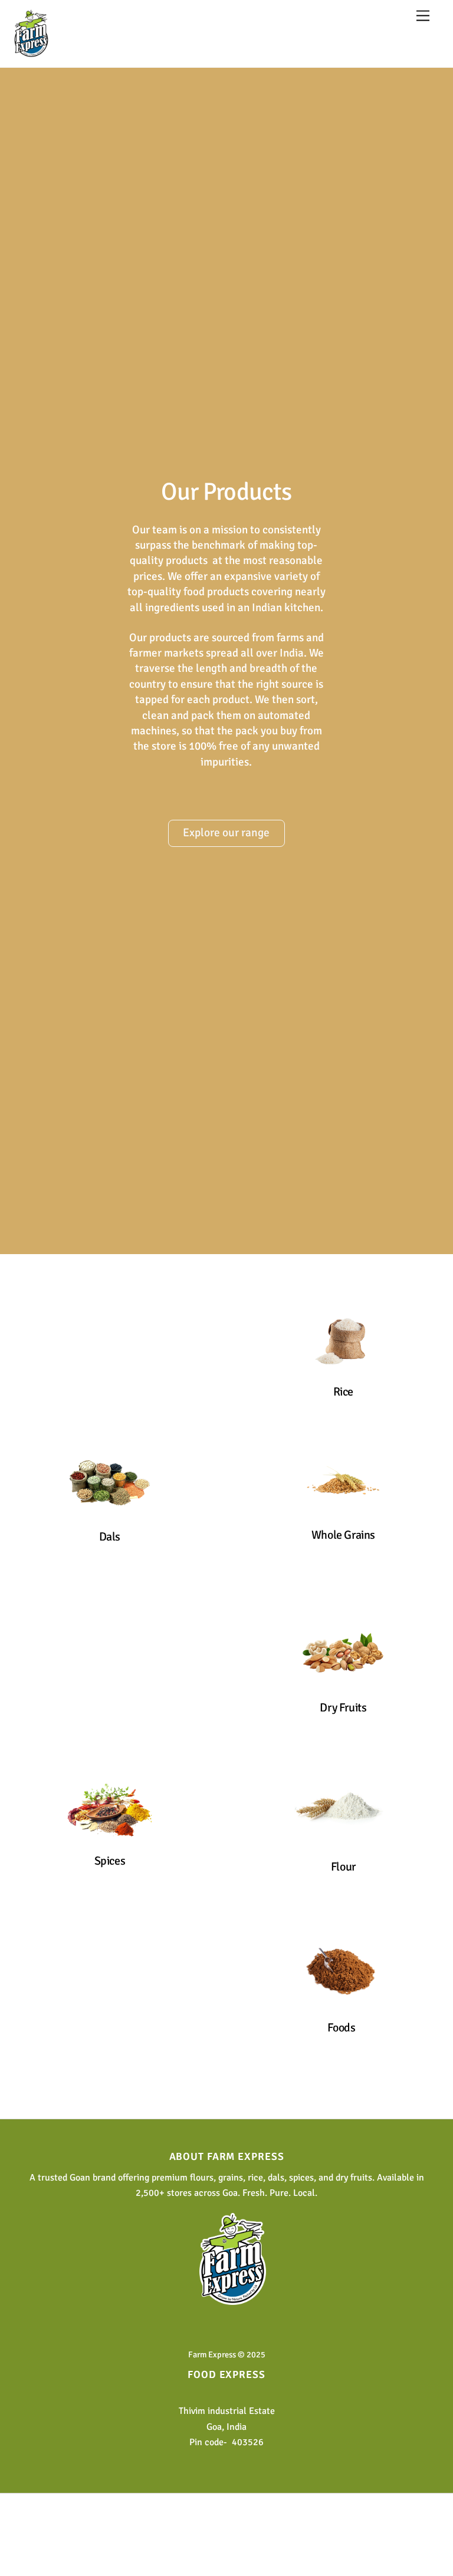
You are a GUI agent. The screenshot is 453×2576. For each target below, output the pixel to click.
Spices (110, 1861)
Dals (110, 1537)
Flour (343, 1867)
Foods (342, 2028)
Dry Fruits (344, 1708)
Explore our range (226, 833)
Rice (343, 1392)
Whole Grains (343, 1535)
